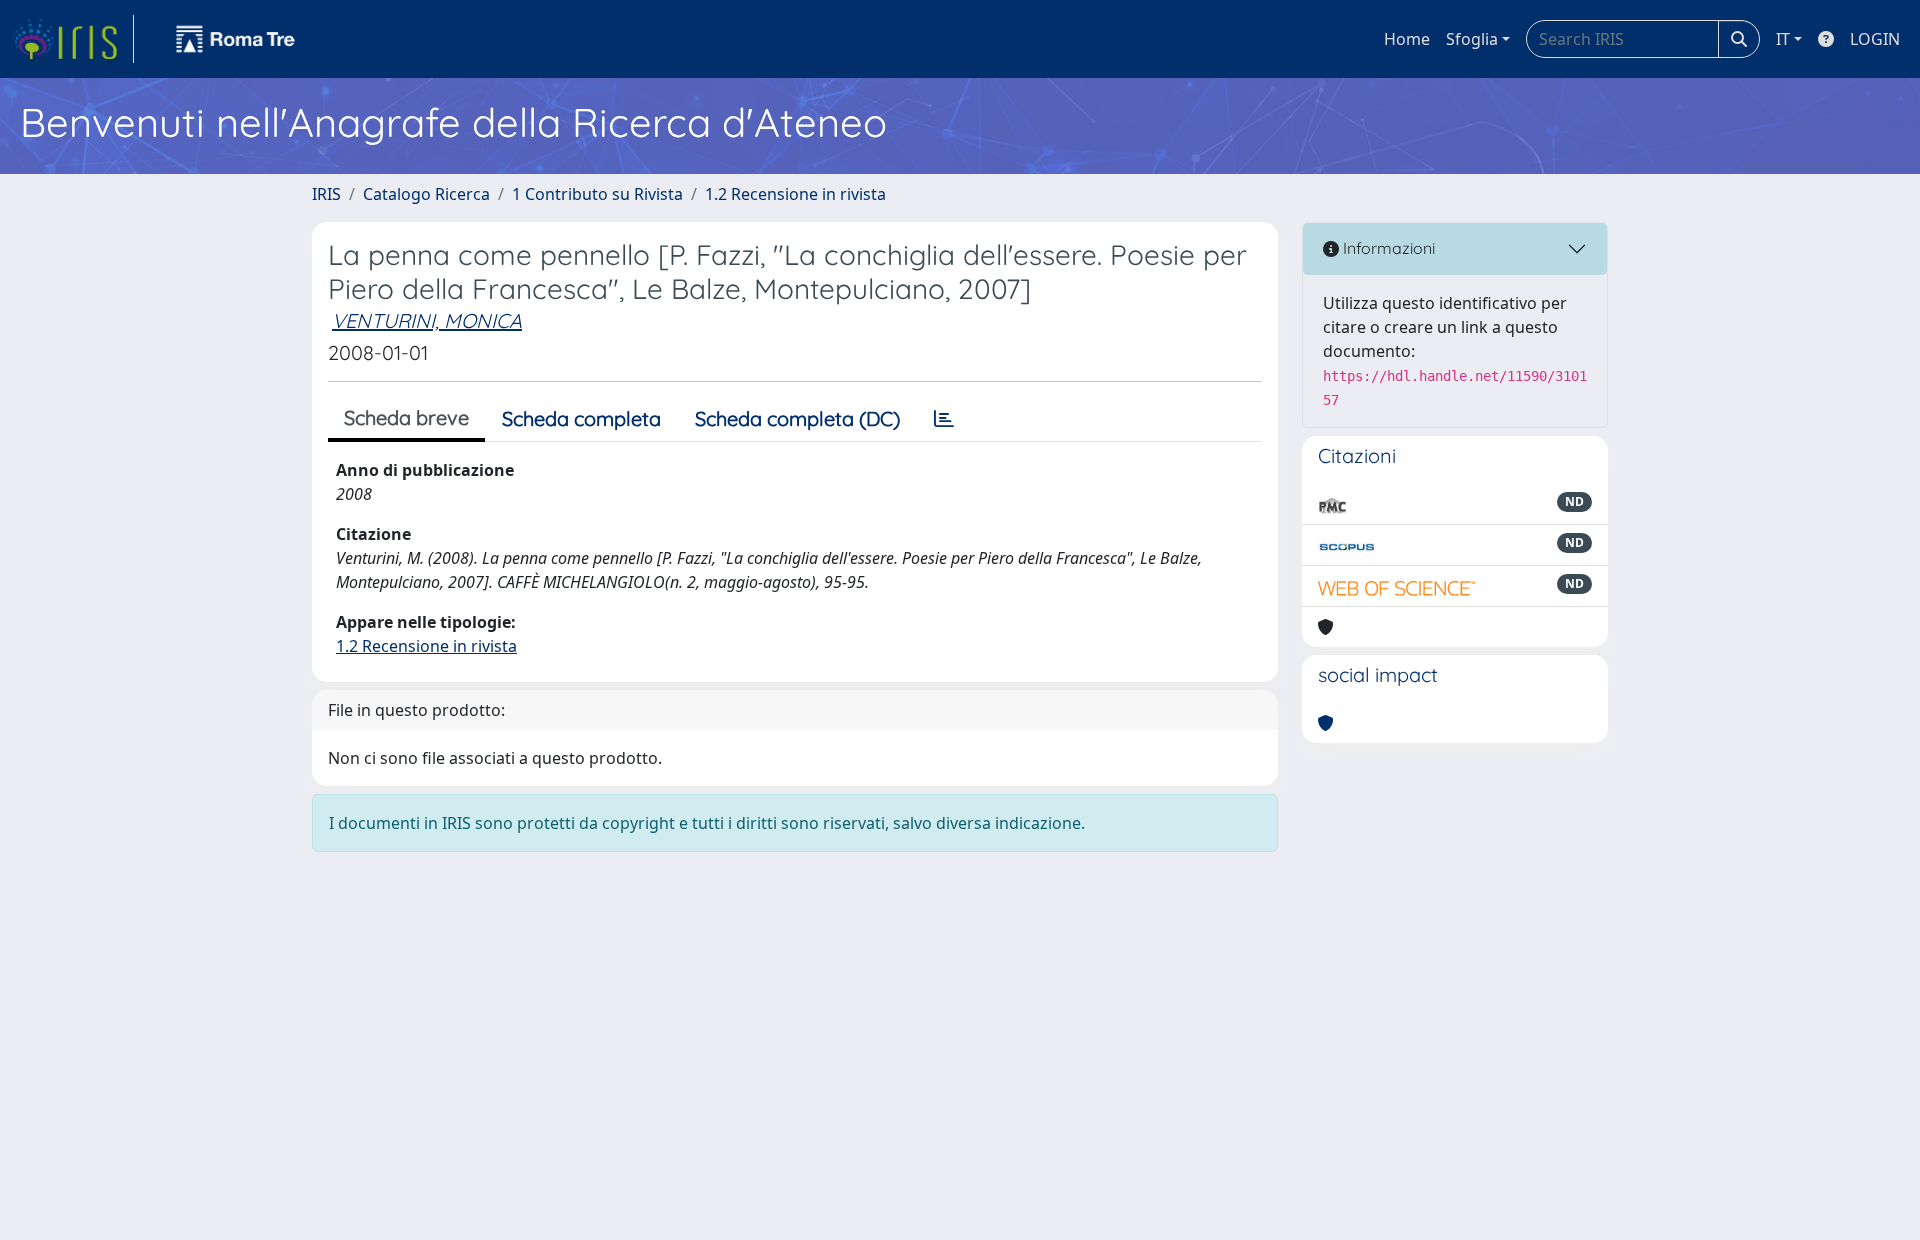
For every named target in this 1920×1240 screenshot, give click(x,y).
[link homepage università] (236, 39)
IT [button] (1783, 39)
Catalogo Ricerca (426, 194)
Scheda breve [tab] (406, 417)
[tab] (944, 419)
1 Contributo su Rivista (597, 194)
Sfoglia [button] (1472, 39)
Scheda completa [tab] (581, 418)
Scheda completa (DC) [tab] (797, 418)
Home (1407, 39)
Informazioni (1387, 248)
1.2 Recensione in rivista (795, 194)
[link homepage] (73, 39)
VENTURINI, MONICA (427, 320)
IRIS (326, 194)
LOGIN (1875, 39)
